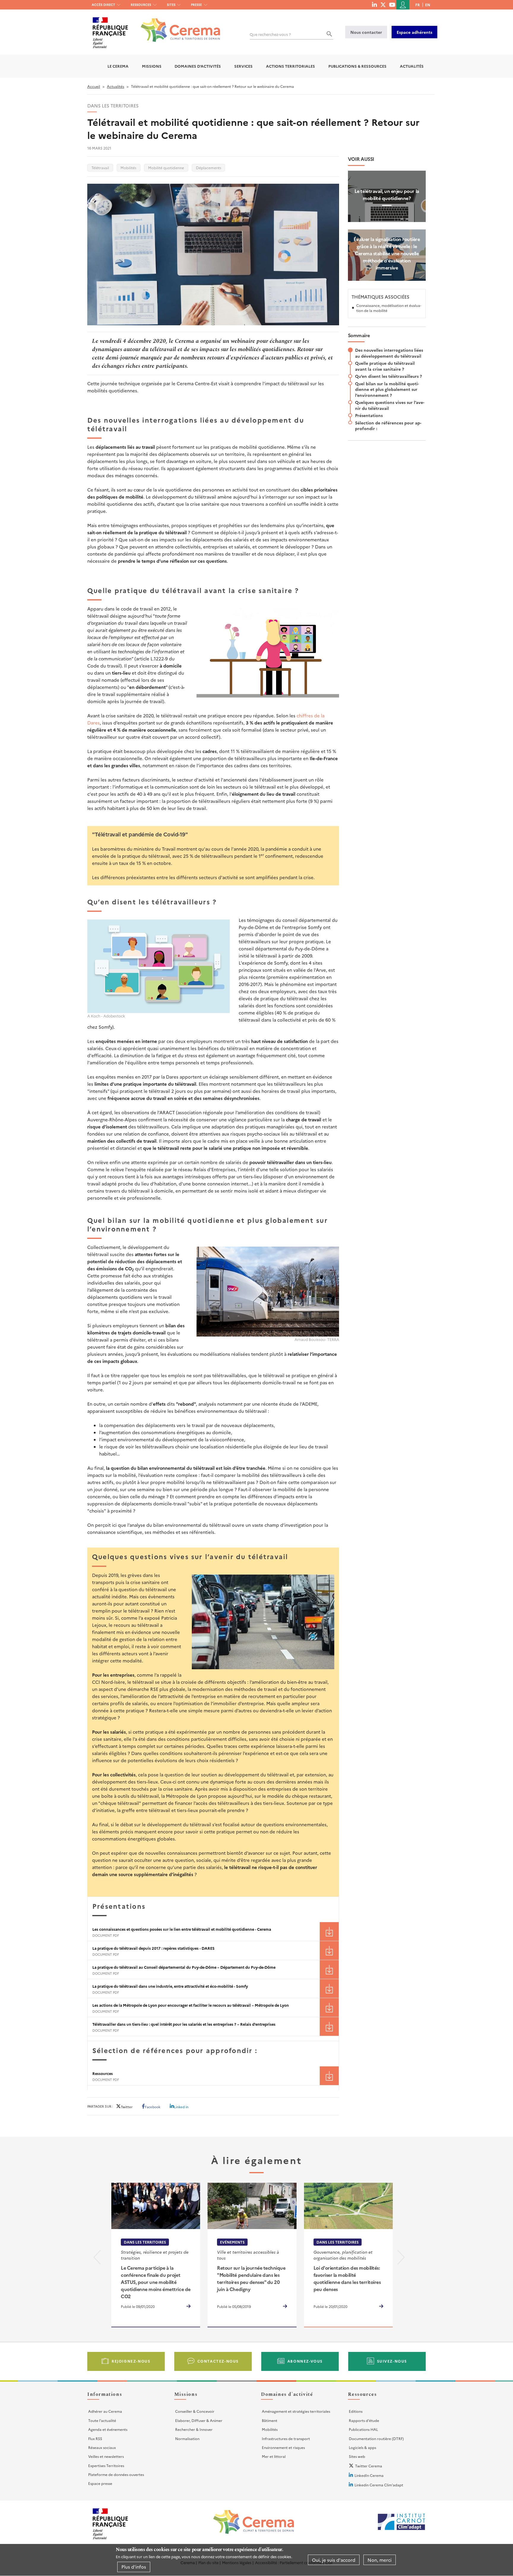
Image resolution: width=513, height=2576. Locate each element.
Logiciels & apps (362, 2447)
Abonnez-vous (305, 2361)
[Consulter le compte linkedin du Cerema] (374, 4)
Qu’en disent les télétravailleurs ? (388, 376)
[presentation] (97, 2259)
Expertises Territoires (106, 2465)
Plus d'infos (134, 2567)
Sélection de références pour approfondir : (388, 426)
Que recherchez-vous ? (270, 34)
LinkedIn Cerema (369, 2475)
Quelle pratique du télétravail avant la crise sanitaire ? (385, 366)
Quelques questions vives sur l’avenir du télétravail (390, 405)
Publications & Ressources (357, 66)
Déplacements (209, 168)
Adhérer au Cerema (105, 2411)
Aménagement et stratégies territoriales (296, 2411)
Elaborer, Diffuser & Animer (199, 2420)
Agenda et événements (108, 2429)
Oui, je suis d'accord (334, 2560)
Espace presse (100, 2483)
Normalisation (187, 2438)
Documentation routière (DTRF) (376, 2438)
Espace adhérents (414, 32)
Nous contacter (366, 32)
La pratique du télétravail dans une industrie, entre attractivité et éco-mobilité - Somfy (170, 1986)
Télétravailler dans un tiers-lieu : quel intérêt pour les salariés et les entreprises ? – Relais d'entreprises (184, 2024)
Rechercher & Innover (194, 2429)
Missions (152, 66)
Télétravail (100, 168)
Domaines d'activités (198, 66)
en (428, 5)
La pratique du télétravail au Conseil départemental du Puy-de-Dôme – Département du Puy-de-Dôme (184, 1967)
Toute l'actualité (102, 2420)
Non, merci (380, 2560)
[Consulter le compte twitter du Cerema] (383, 4)
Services (243, 66)
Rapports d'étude (364, 2420)
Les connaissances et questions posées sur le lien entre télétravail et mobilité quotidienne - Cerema (182, 1929)
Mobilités (128, 168)
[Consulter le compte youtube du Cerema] (392, 4)
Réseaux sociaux (102, 2447)
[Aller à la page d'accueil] (177, 26)
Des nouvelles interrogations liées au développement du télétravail (389, 353)
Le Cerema (118, 66)
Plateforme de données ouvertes (116, 2474)
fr (418, 5)
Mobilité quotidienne (166, 168)
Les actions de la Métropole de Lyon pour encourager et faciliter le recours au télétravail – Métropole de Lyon (191, 2005)
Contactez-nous (218, 2361)
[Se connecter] (403, 5)
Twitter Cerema (369, 2466)
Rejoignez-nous (131, 2361)
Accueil (94, 86)
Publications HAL (363, 2429)
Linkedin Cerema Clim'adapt (379, 2485)
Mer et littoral (274, 2456)
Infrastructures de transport (286, 2438)
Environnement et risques (283, 2447)
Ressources (141, 5)
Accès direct (103, 5)
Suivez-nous (392, 2361)
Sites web (357, 2456)
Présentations (369, 415)
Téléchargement (329, 1931)
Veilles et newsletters (106, 2456)
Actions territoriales (290, 66)
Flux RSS (95, 2438)
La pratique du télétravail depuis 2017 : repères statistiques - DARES (153, 1948)
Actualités (412, 66)
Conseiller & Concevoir (195, 2411)
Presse (196, 5)
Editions (356, 2411)
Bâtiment (270, 2420)
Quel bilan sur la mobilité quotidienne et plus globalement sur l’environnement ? (387, 389)
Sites (171, 5)
